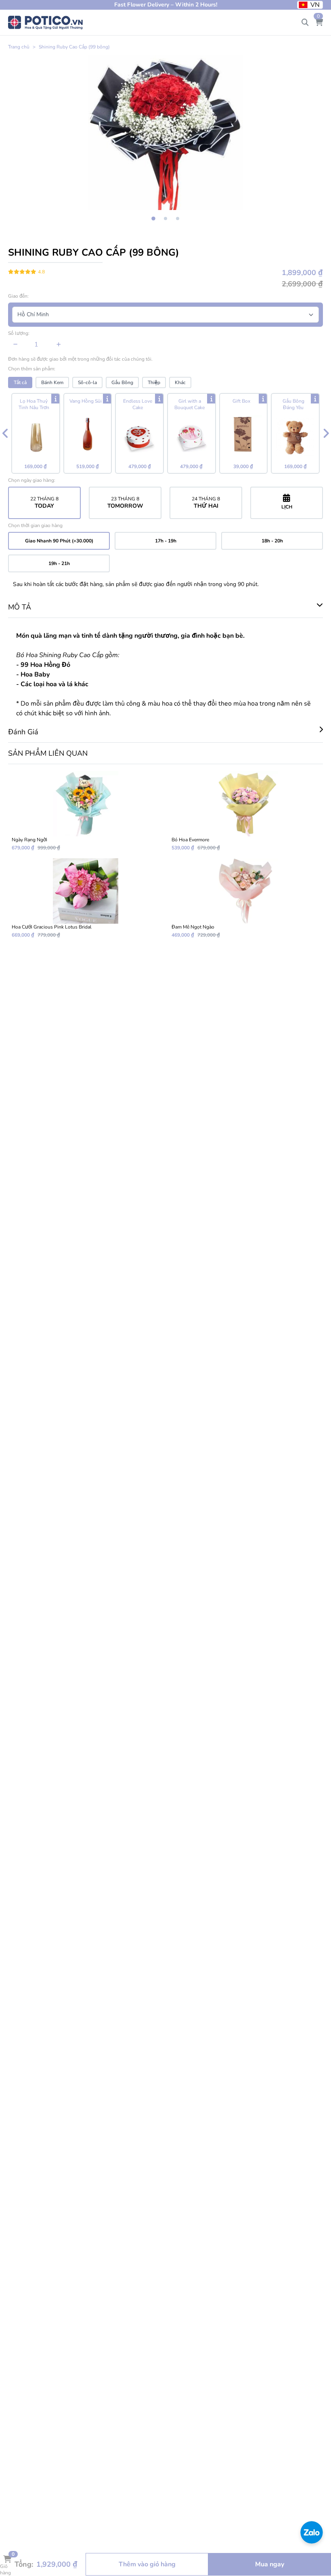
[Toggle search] (305, 23)
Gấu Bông (122, 382)
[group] (165, 132)
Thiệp (154, 382)
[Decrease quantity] (16, 345)
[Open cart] (319, 23)
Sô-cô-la (87, 382)
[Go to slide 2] (165, 219)
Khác (180, 382)
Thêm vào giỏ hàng (147, 2564)
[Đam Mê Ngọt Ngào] (245, 898)
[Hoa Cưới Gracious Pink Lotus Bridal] (86, 898)
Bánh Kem (52, 382)
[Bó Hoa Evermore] (245, 811)
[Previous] (5, 433)
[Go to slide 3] (178, 219)
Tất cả (20, 382)
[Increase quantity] (59, 345)
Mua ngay (270, 2564)
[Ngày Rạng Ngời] (86, 811)
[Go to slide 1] (153, 219)
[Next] (326, 433)
